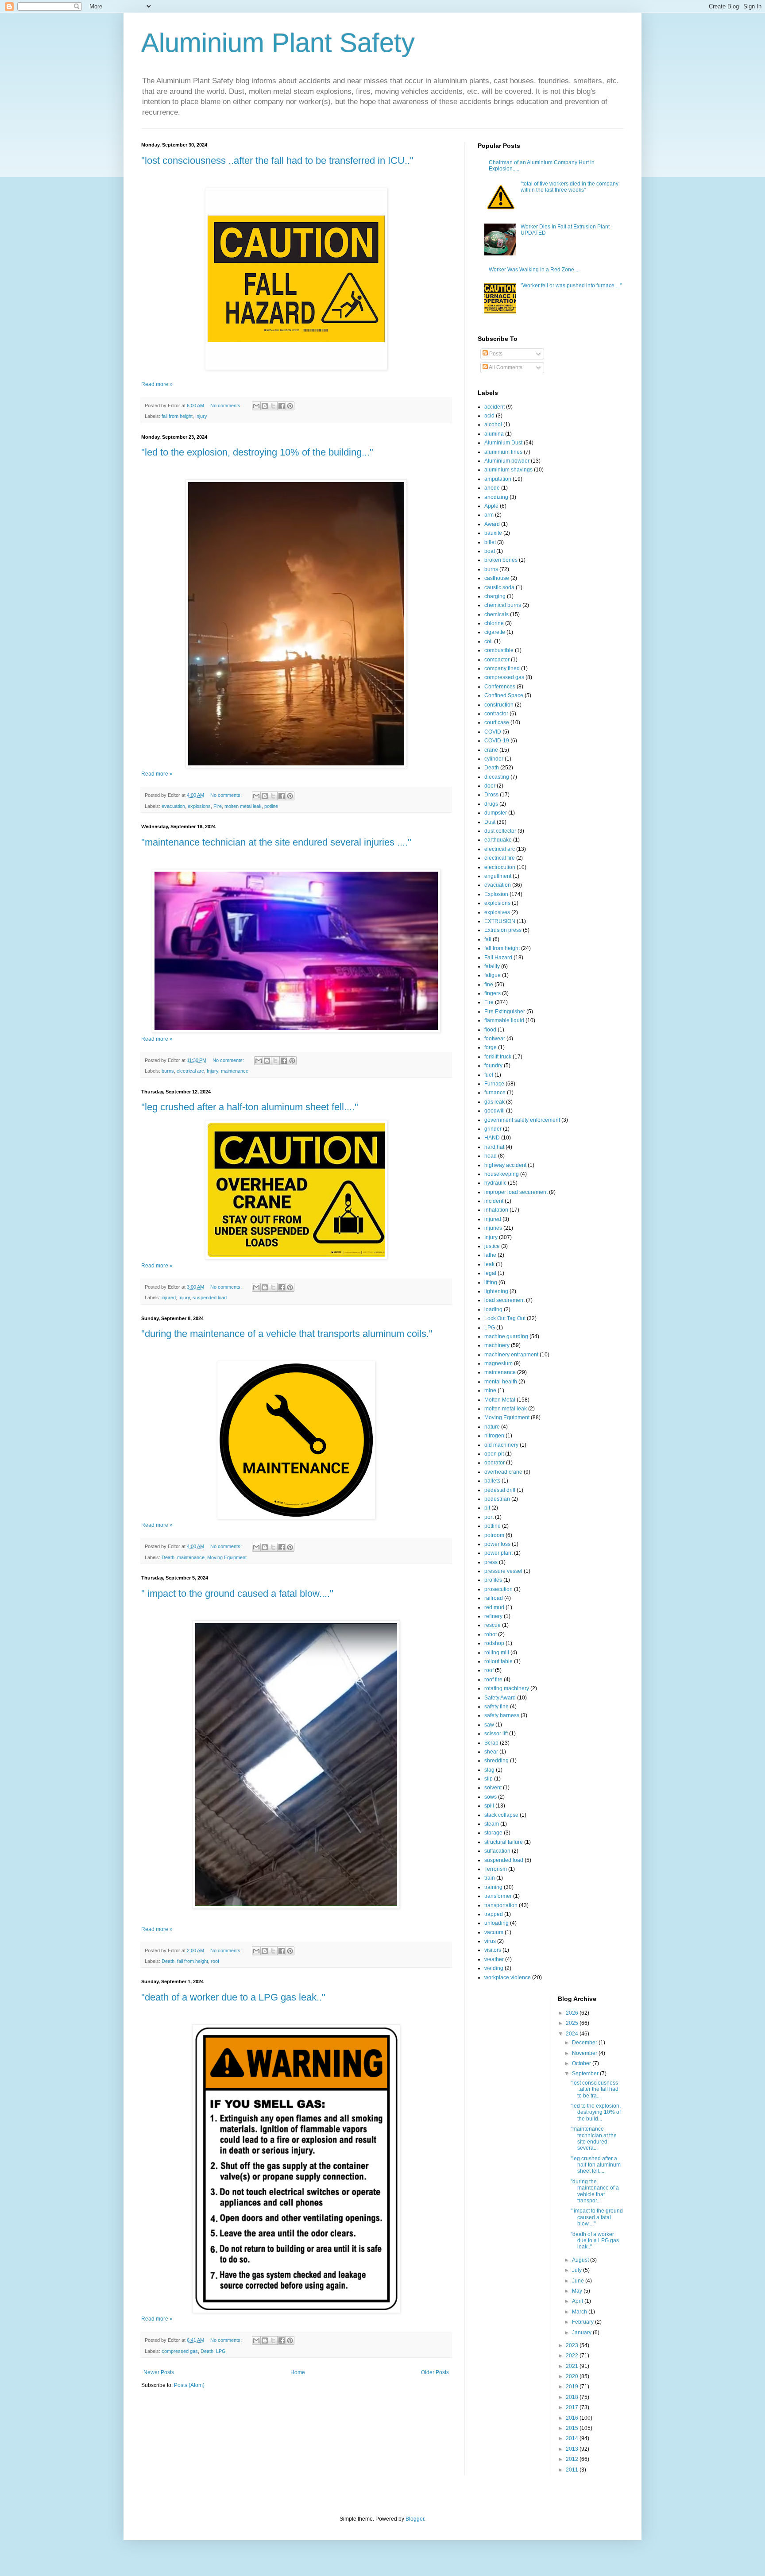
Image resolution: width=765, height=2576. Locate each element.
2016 (573, 2418)
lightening (496, 1291)
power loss (497, 1544)
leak (489, 1264)
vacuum (494, 1932)
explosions (199, 806)
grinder (493, 1129)
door (490, 786)
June (579, 2281)
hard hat (494, 1147)
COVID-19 (497, 741)
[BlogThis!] (265, 406)
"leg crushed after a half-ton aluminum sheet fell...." (250, 1107)
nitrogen (494, 1436)
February (583, 2322)
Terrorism (496, 1869)
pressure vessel (503, 1571)
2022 (573, 2356)
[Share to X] (273, 406)
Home (298, 2372)
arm (489, 515)
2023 (573, 2345)
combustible (499, 650)
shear (491, 1752)
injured (169, 1298)
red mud (494, 1607)
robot (491, 1634)
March (580, 2312)
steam (492, 1824)
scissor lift (496, 1734)
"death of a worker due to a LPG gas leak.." (233, 1997)
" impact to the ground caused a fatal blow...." (237, 1593)
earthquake (498, 840)
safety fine (496, 1707)
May (578, 2291)
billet (490, 542)
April (578, 2301)
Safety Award (500, 1698)
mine (490, 1390)
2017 (573, 2407)
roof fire (493, 1680)
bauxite (493, 533)
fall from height (177, 416)
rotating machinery (507, 1688)
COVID (493, 732)
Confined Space (504, 695)
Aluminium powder (507, 461)
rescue (493, 1625)
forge (491, 1047)
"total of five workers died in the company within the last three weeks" (570, 187)
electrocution (500, 867)
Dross (491, 795)
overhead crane (503, 1472)
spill (489, 1806)
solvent (493, 1788)
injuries (493, 1228)
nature (492, 1427)
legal (490, 1273)
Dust (490, 822)
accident (495, 407)
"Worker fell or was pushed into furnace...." (571, 286)
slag (489, 1770)
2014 (573, 2438)
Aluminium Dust (503, 443)
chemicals (496, 614)
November (585, 2053)
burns (168, 1071)
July (578, 2270)
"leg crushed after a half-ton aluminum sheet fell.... (596, 2165)
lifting (491, 1282)
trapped (494, 1914)
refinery (493, 1616)
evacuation (173, 806)
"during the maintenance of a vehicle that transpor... (595, 2191)
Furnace (494, 1084)
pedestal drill (500, 1490)
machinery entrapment (511, 1355)
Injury (201, 416)
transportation (501, 1905)
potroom (494, 1535)
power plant (498, 1553)
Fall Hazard (498, 958)
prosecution (498, 1589)
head (491, 1156)
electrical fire (500, 858)
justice (492, 1246)
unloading (496, 1923)
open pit (494, 1454)
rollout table (498, 1661)
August (581, 2260)
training (493, 1887)
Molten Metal (500, 1400)
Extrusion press (503, 930)
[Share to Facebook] (282, 406)
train (490, 1878)
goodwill (495, 1111)
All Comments (505, 367)
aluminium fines (503, 452)
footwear (495, 1039)
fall (488, 939)
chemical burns (503, 605)
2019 (573, 2387)
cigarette (495, 632)
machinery (497, 1345)
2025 (573, 2023)
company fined (502, 668)
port (489, 1517)
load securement (504, 1300)
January (582, 2333)
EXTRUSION (500, 921)
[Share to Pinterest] (290, 406)
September (586, 2074)
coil (489, 641)
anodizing (496, 497)
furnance (495, 1093)
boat (490, 551)
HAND (492, 1138)
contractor (496, 714)
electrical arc (190, 1071)
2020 (573, 2376)
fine (489, 985)
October (582, 2063)
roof (215, 1961)
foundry (493, 1066)
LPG (221, 2351)
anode (492, 488)
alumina (494, 434)
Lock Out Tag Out (505, 1318)
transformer (498, 1896)
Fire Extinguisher (505, 1012)
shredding (496, 1761)
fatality (492, 966)
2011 (573, 2470)
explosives (497, 912)
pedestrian (497, 1499)
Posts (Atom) (189, 2385)
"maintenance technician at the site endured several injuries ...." (276, 842)
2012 (573, 2459)
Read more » (157, 384)
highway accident (505, 1165)
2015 (573, 2428)
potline (271, 806)
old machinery (501, 1445)
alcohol (493, 425)
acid (489, 416)
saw (489, 1725)
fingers (493, 993)
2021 (573, 2366)
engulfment (498, 876)
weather (494, 1959)
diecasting (497, 777)
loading (493, 1309)
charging (495, 596)
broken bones (501, 560)
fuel (489, 1075)
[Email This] (256, 406)
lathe (490, 1255)
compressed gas (180, 2351)
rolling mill (497, 1653)
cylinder (494, 759)
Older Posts (435, 2372)
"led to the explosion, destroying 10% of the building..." (257, 452)
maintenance (235, 1071)
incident (494, 1201)
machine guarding (506, 1336)
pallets (492, 1481)
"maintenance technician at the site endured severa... (594, 2138)
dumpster (496, 813)
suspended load (210, 1298)
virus (490, 1941)
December (585, 2043)
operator (495, 1463)
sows (491, 1797)
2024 (573, 2034)
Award (492, 524)
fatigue (493, 975)
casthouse (497, 578)
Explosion (496, 894)
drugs (491, 804)
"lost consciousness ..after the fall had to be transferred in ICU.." (277, 160)
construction (499, 705)
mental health (501, 1382)
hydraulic (495, 1183)
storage (493, 1833)
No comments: (227, 406)
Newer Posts (159, 2372)
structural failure (504, 1842)
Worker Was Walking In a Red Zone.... (534, 270)
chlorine (494, 623)
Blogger (415, 2519)
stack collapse (501, 1815)
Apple (491, 506)
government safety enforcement (522, 1120)
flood (490, 1030)
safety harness (502, 1715)
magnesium (498, 1363)
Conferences (500, 687)
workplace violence (508, 1977)
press (491, 1562)
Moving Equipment (227, 1557)
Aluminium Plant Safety (278, 43)
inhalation (496, 1210)
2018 (573, 2397)
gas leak (495, 1102)
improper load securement (516, 1192)
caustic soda (499, 587)
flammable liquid (504, 1020)
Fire (218, 806)
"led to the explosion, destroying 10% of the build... (596, 2112)
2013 (573, 2449)
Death (168, 1557)
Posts (495, 354)
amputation (498, 479)
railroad (494, 1598)
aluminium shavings (508, 470)
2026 (573, 2013)
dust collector (500, 831)
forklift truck (498, 1057)
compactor (497, 660)
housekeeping (502, 1174)
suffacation (497, 1851)
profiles (493, 1580)
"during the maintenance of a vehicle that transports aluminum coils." (287, 1334)
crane (491, 750)
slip (489, 1779)
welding (494, 1968)
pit (487, 1508)
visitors (493, 1950)
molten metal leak (243, 806)
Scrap (491, 1743)
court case (497, 722)
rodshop (494, 1643)
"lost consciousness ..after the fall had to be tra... (595, 2089)
